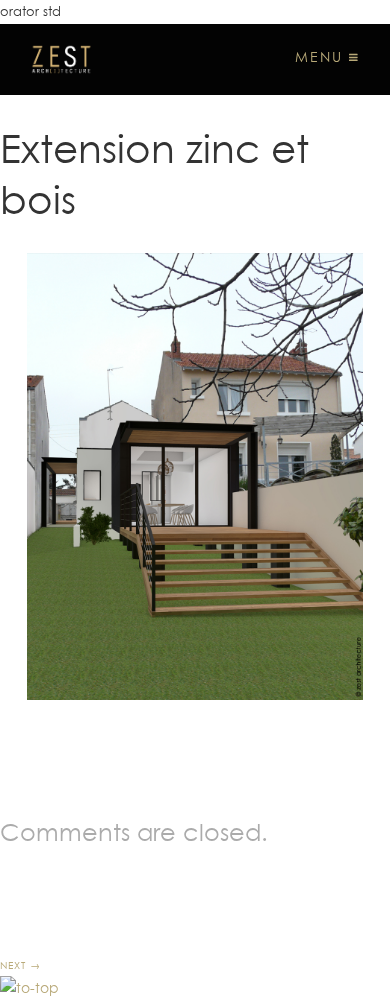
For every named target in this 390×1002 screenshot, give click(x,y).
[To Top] (29, 988)
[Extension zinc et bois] (195, 476)
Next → (20, 965)
